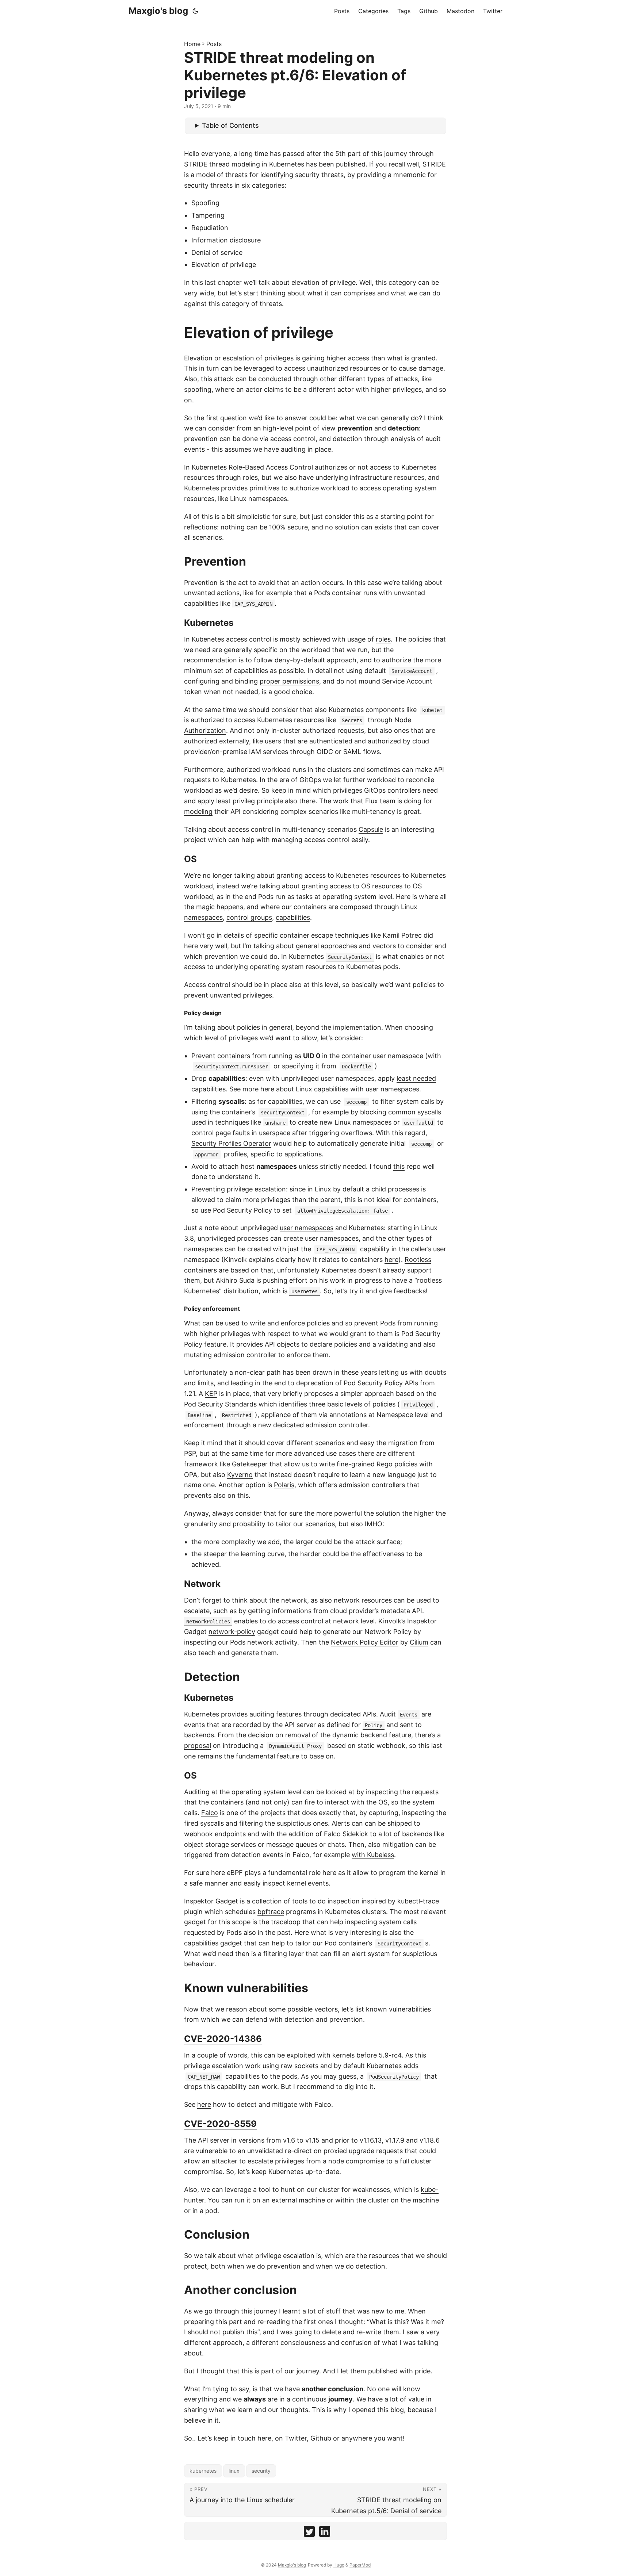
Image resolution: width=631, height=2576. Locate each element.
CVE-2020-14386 (223, 2039)
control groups (249, 917)
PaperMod (360, 2565)
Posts (214, 44)
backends (199, 1735)
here (191, 946)
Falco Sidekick (346, 1834)
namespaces (203, 917)
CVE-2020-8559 (220, 2124)
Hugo (339, 2565)
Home (192, 44)
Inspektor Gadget (211, 1901)
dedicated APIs (353, 1714)
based (240, 1270)
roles (383, 639)
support (419, 1270)
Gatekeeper (250, 1464)
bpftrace (271, 1912)
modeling (198, 812)
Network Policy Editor (365, 1642)
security (261, 2471)
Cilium (419, 1642)
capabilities (293, 917)
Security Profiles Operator (231, 1143)
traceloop (286, 1922)
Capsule (371, 829)
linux (234, 2471)
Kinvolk (390, 1621)
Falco (210, 1813)
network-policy (232, 1632)
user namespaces (307, 1228)
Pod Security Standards (220, 1404)
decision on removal (279, 1735)
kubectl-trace (418, 1901)
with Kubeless (373, 1855)
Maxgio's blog (158, 11)
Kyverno (240, 1475)
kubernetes (203, 2471)
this (399, 1166)
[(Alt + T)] (195, 11)
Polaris (284, 1485)
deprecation (315, 1383)
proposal (198, 1746)
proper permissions (289, 681)
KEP (211, 1394)
